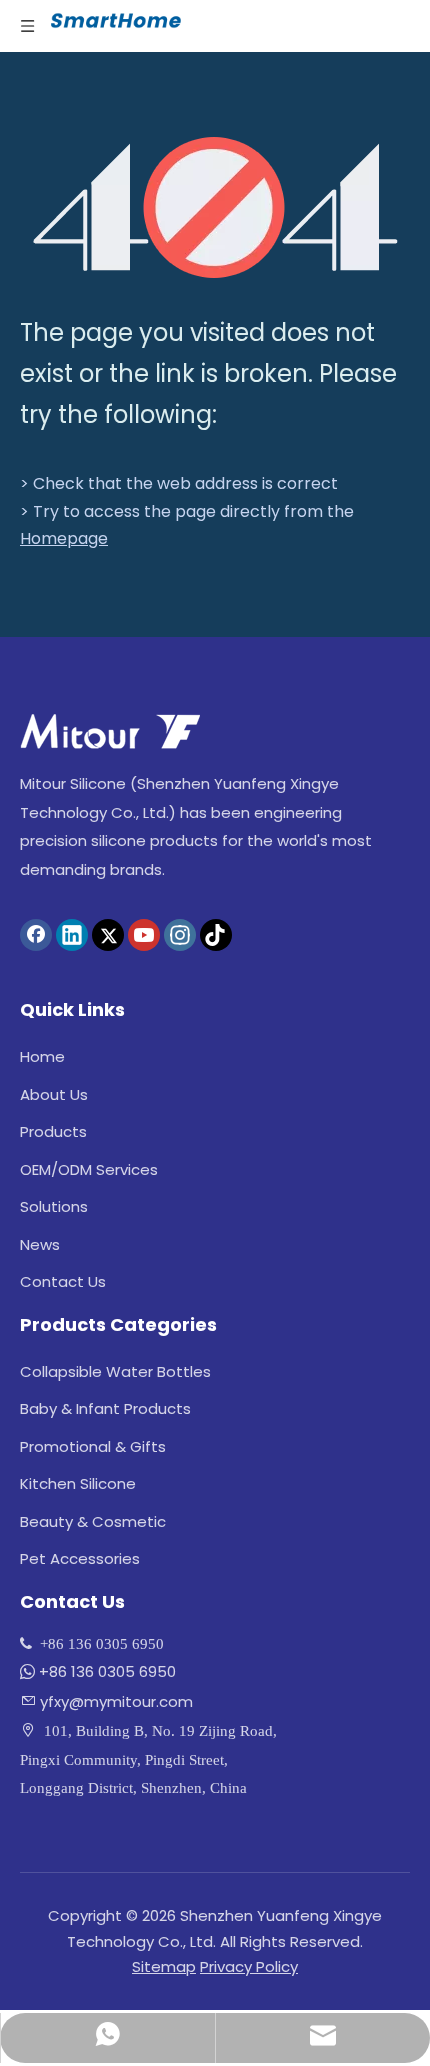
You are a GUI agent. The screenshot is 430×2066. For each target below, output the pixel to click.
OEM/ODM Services (89, 1169)
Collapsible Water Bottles (115, 1371)
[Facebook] (36, 935)
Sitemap (164, 1966)
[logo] (110, 731)
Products (53, 1131)
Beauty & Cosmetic (93, 1521)
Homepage (64, 538)
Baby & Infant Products (105, 1408)
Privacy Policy (249, 1966)
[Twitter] (108, 935)
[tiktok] (216, 935)
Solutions (54, 1206)
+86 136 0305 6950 (107, 1671)
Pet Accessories (80, 1558)
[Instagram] (180, 935)
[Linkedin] (72, 935)
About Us (54, 1094)
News (40, 1244)
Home (42, 1056)
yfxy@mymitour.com (116, 1701)
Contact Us (63, 1281)
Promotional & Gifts (93, 1446)
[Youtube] (144, 935)
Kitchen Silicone (78, 1483)
